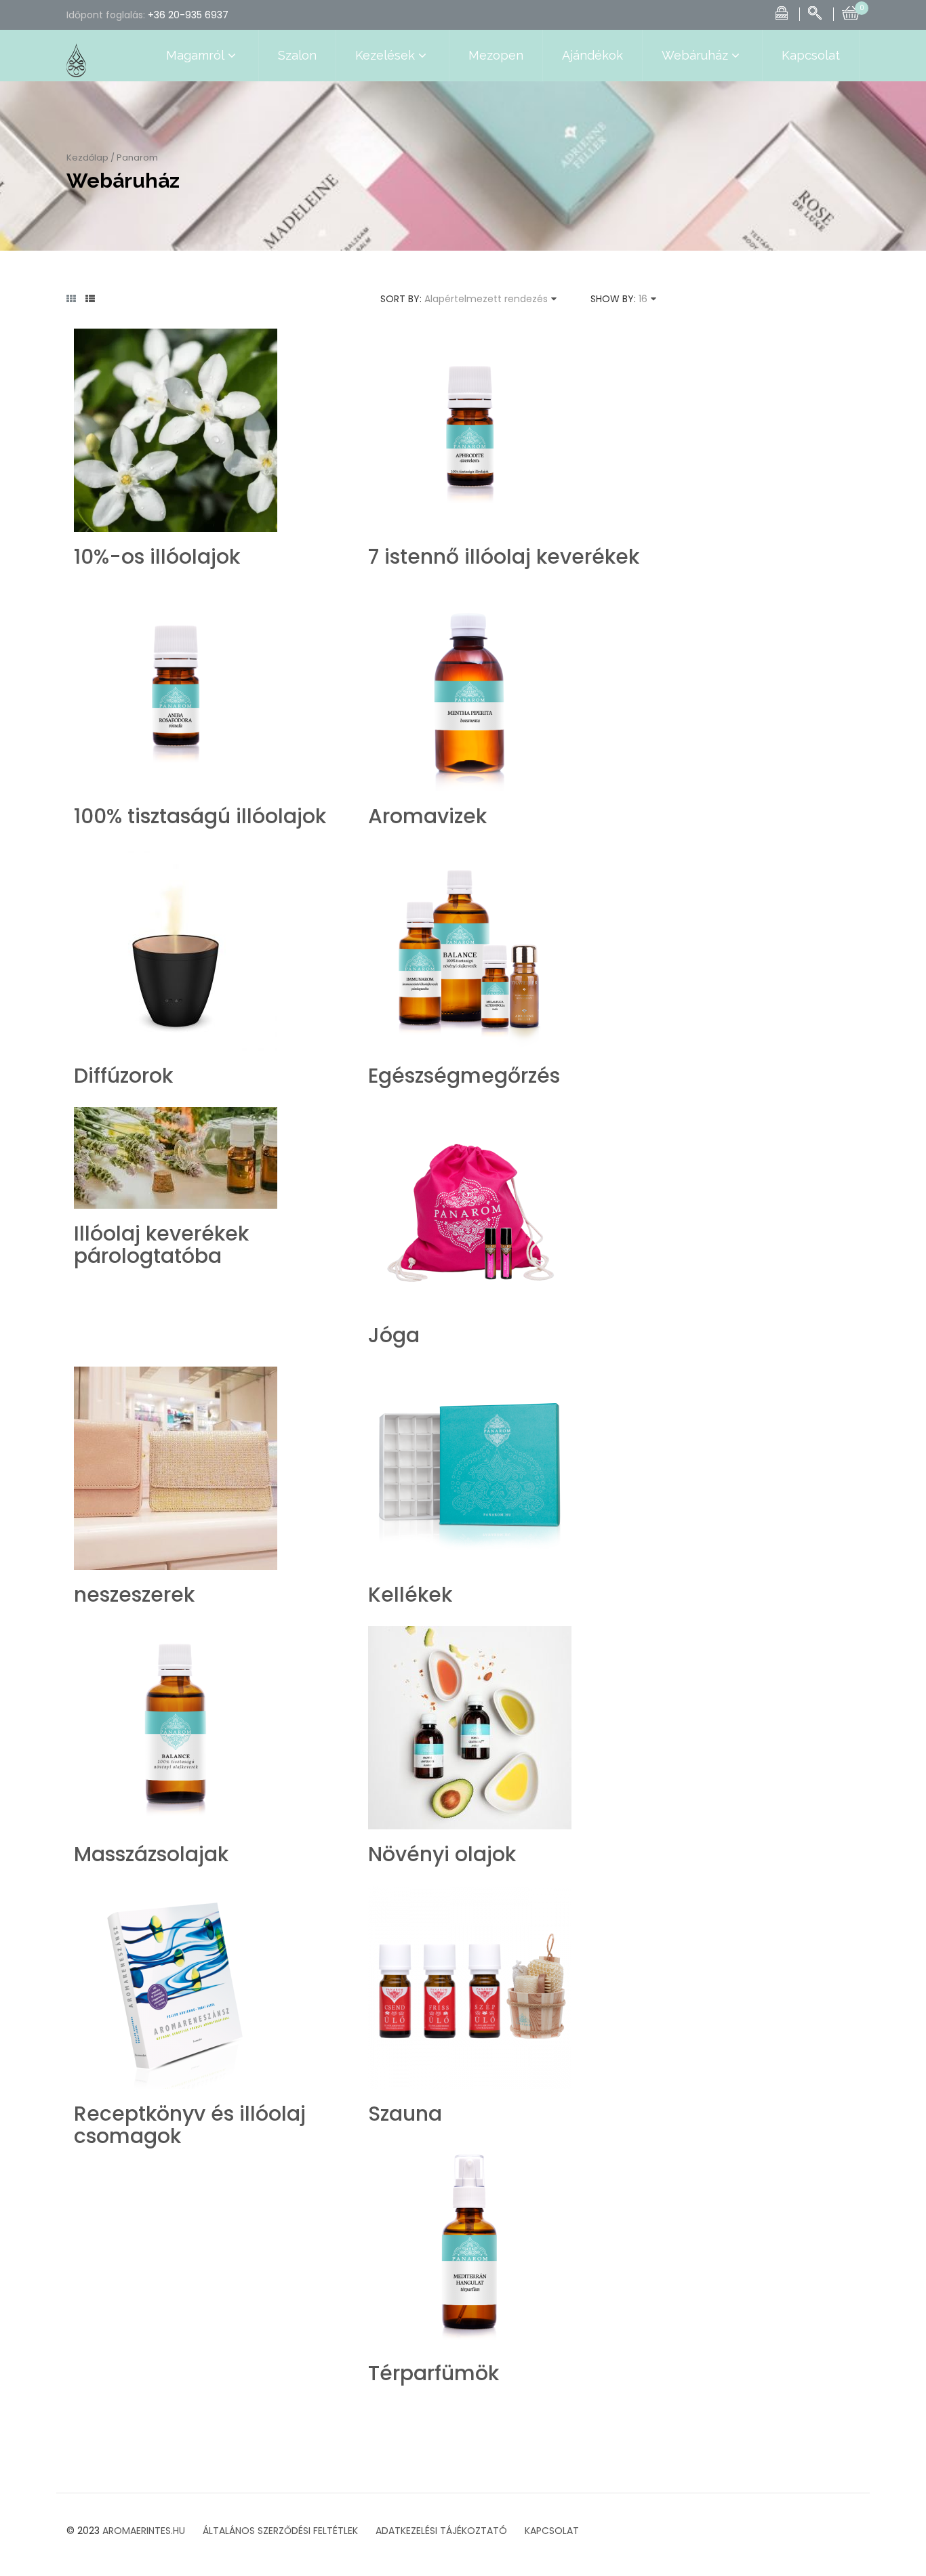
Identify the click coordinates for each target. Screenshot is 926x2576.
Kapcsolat (811, 55)
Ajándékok (592, 55)
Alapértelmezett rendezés (486, 299)
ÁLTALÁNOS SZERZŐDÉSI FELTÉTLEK (280, 2531)
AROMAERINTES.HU (144, 2531)
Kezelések (385, 55)
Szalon (297, 55)
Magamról (195, 55)
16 (643, 299)
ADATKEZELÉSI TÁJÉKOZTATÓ (441, 2531)
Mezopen (496, 55)
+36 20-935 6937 (188, 15)
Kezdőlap (87, 158)
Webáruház (695, 55)
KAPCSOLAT (552, 2531)
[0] (851, 12)
